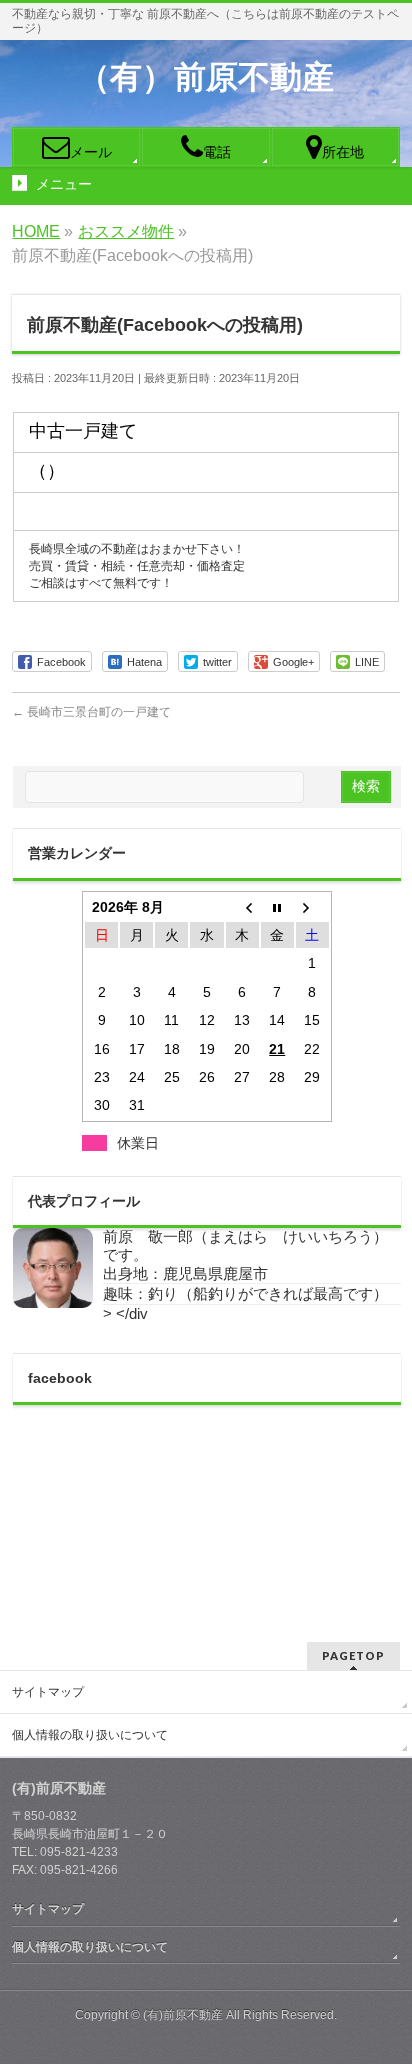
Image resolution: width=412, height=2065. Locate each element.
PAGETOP (353, 1655)
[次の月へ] (312, 907)
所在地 (343, 152)
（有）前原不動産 (206, 77)
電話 (217, 152)
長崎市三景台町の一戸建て (91, 712)
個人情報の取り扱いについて (90, 1735)
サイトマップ (48, 1692)
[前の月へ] (242, 907)
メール (91, 152)
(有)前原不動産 (183, 2015)
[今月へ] (277, 907)
